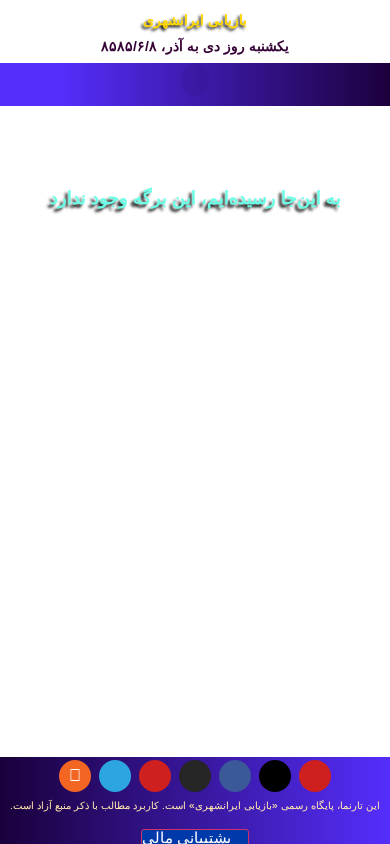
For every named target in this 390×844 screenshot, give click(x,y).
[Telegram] (115, 776)
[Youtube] (315, 776)
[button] (195, 79)
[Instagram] (195, 776)
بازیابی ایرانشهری (195, 20)
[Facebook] (235, 776)
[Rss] (75, 776)
